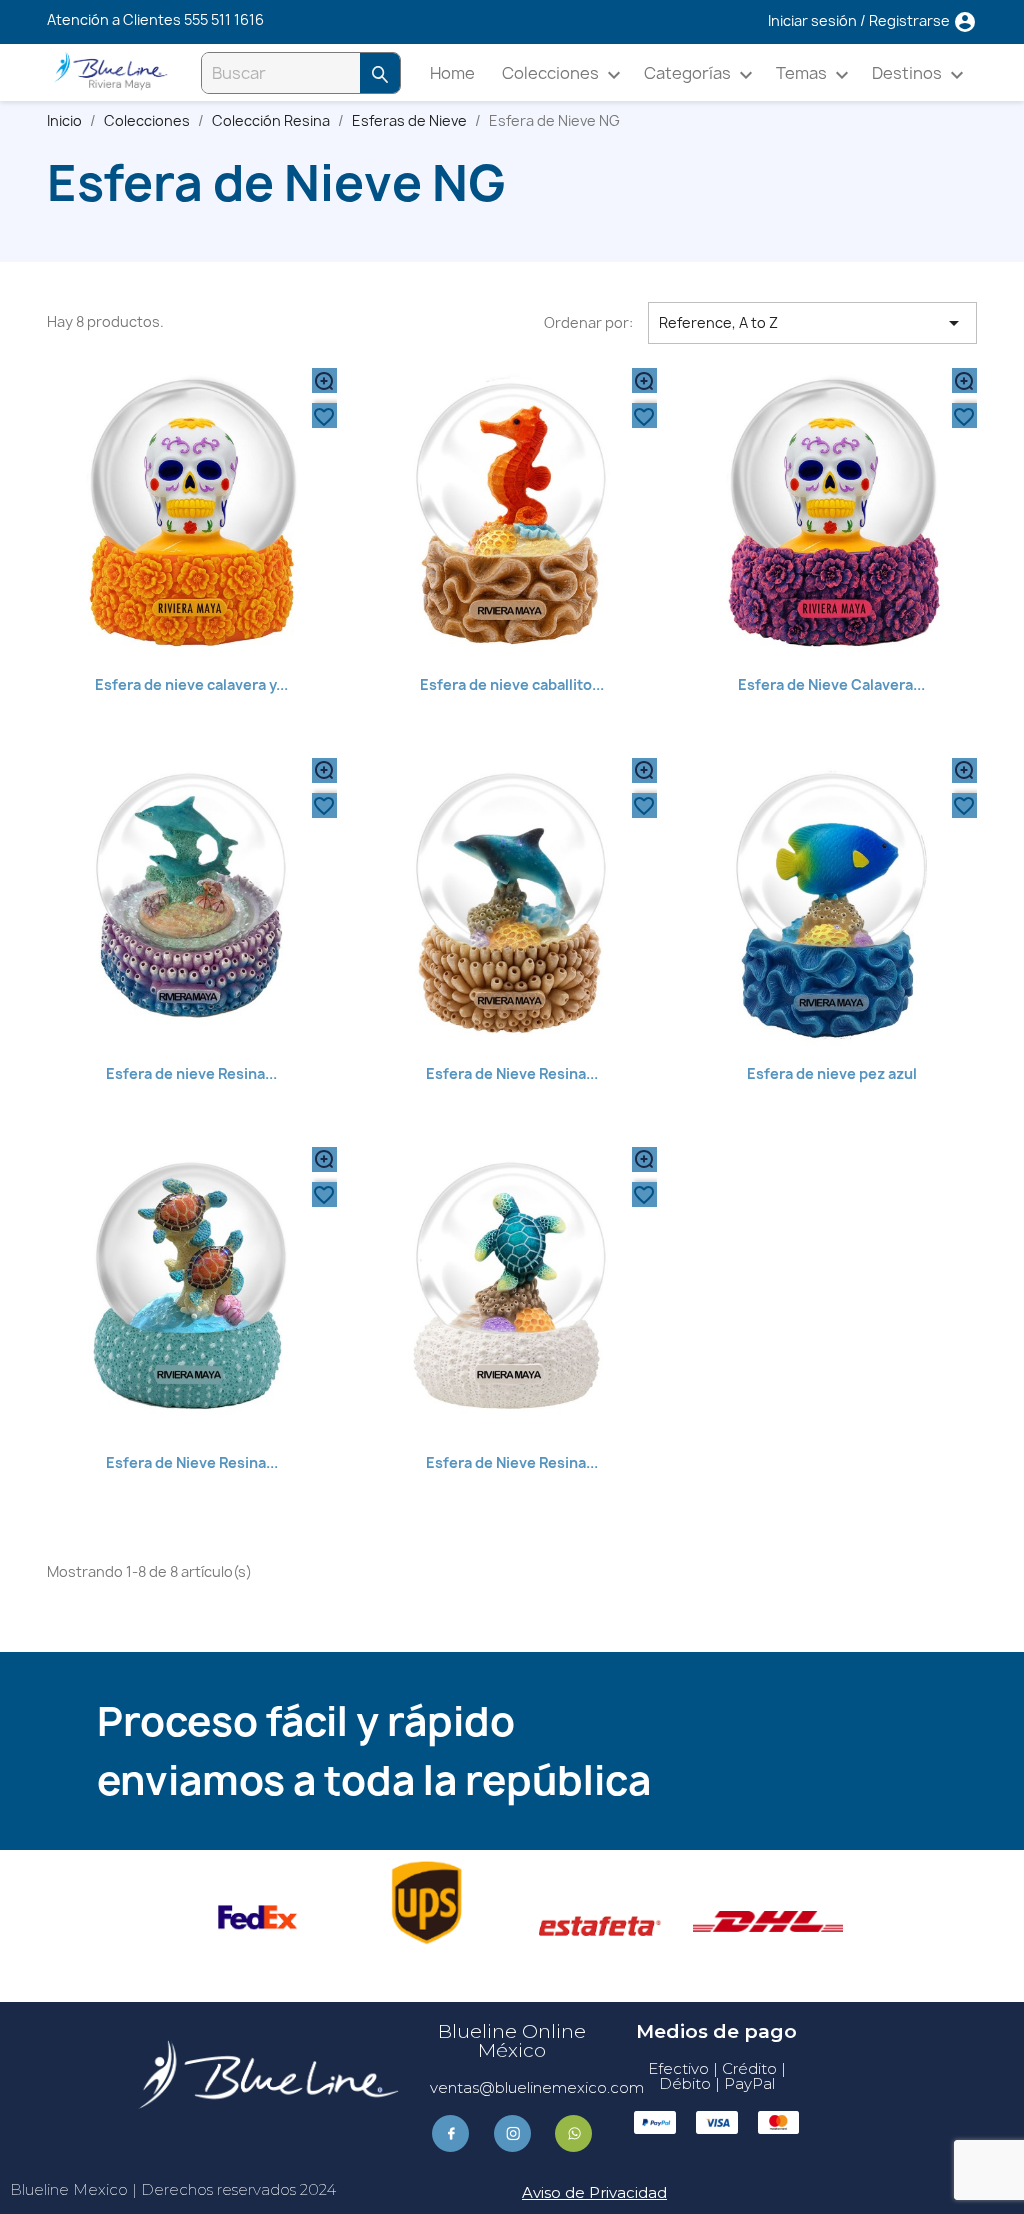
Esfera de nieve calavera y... (191, 684)
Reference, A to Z (812, 323)
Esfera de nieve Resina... (191, 1073)
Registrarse (911, 20)
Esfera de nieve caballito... (512, 684)
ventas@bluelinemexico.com (537, 2087)
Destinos (920, 74)
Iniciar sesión (814, 20)
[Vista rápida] (324, 380)
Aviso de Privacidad (594, 2192)
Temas (815, 74)
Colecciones (564, 74)
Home (452, 73)
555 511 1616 (224, 19)
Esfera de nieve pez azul (832, 1073)
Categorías (701, 74)
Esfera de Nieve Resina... (512, 1073)
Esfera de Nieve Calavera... (831, 684)
